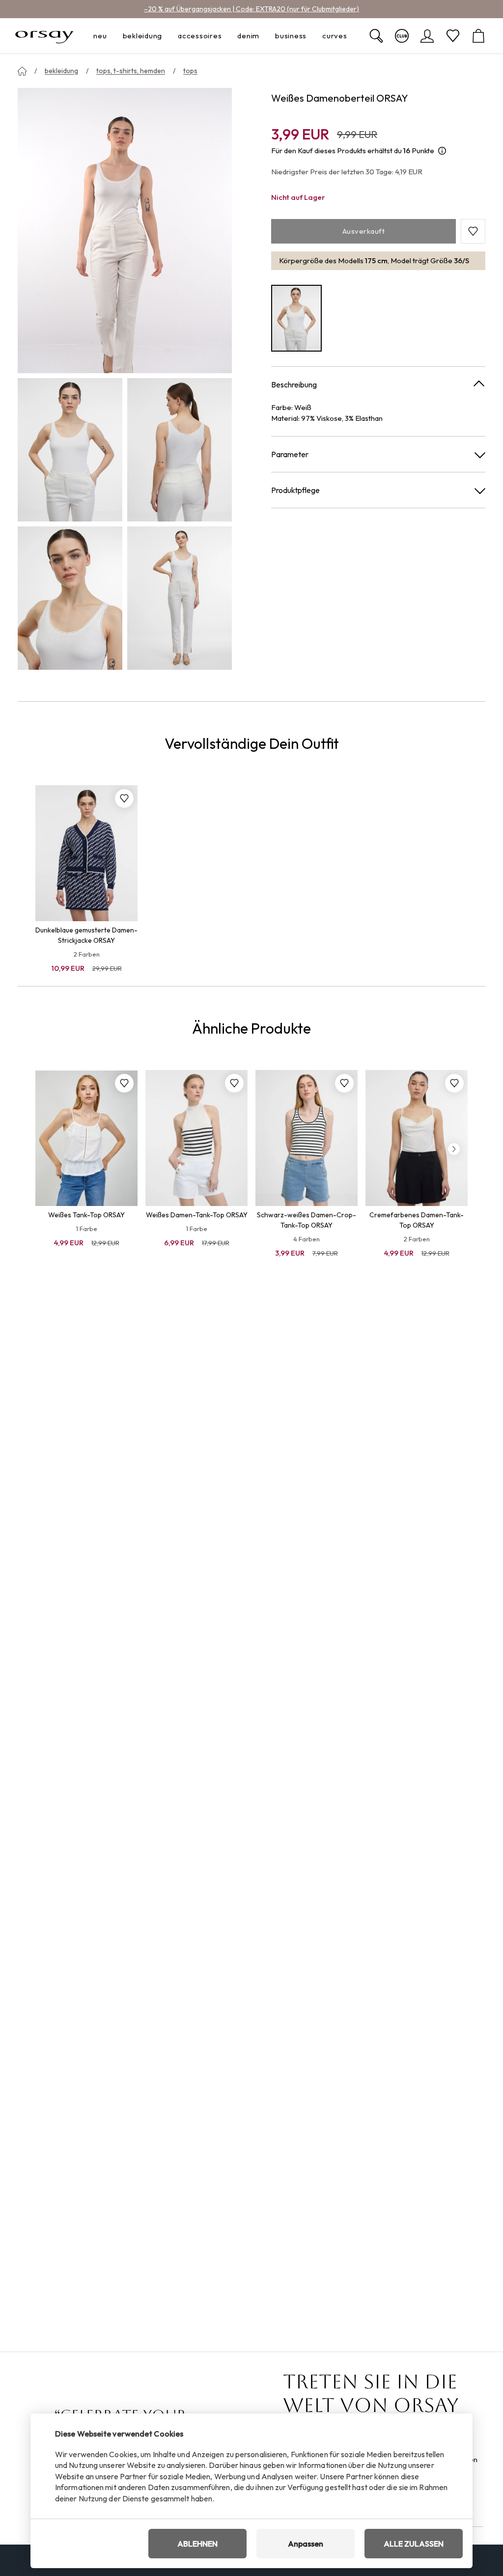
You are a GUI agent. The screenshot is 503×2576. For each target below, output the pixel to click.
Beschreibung (294, 384)
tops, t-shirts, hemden (131, 71)
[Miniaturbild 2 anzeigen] (180, 450)
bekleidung (61, 71)
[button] (473, 231)
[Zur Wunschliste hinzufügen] (124, 798)
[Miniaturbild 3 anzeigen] (70, 598)
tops (190, 71)
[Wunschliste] (453, 36)
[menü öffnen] (110, 36)
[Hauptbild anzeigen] (125, 231)
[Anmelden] (427, 36)
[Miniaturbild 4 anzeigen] (180, 598)
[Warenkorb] (478, 36)
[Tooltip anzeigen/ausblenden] (442, 151)
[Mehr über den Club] (402, 36)
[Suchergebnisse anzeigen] (376, 36)
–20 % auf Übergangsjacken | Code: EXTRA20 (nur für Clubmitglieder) (251, 9)
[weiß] (296, 318)
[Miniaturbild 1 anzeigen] (70, 450)
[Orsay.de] (44, 36)
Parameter (290, 454)
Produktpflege (295, 490)
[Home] (22, 71)
